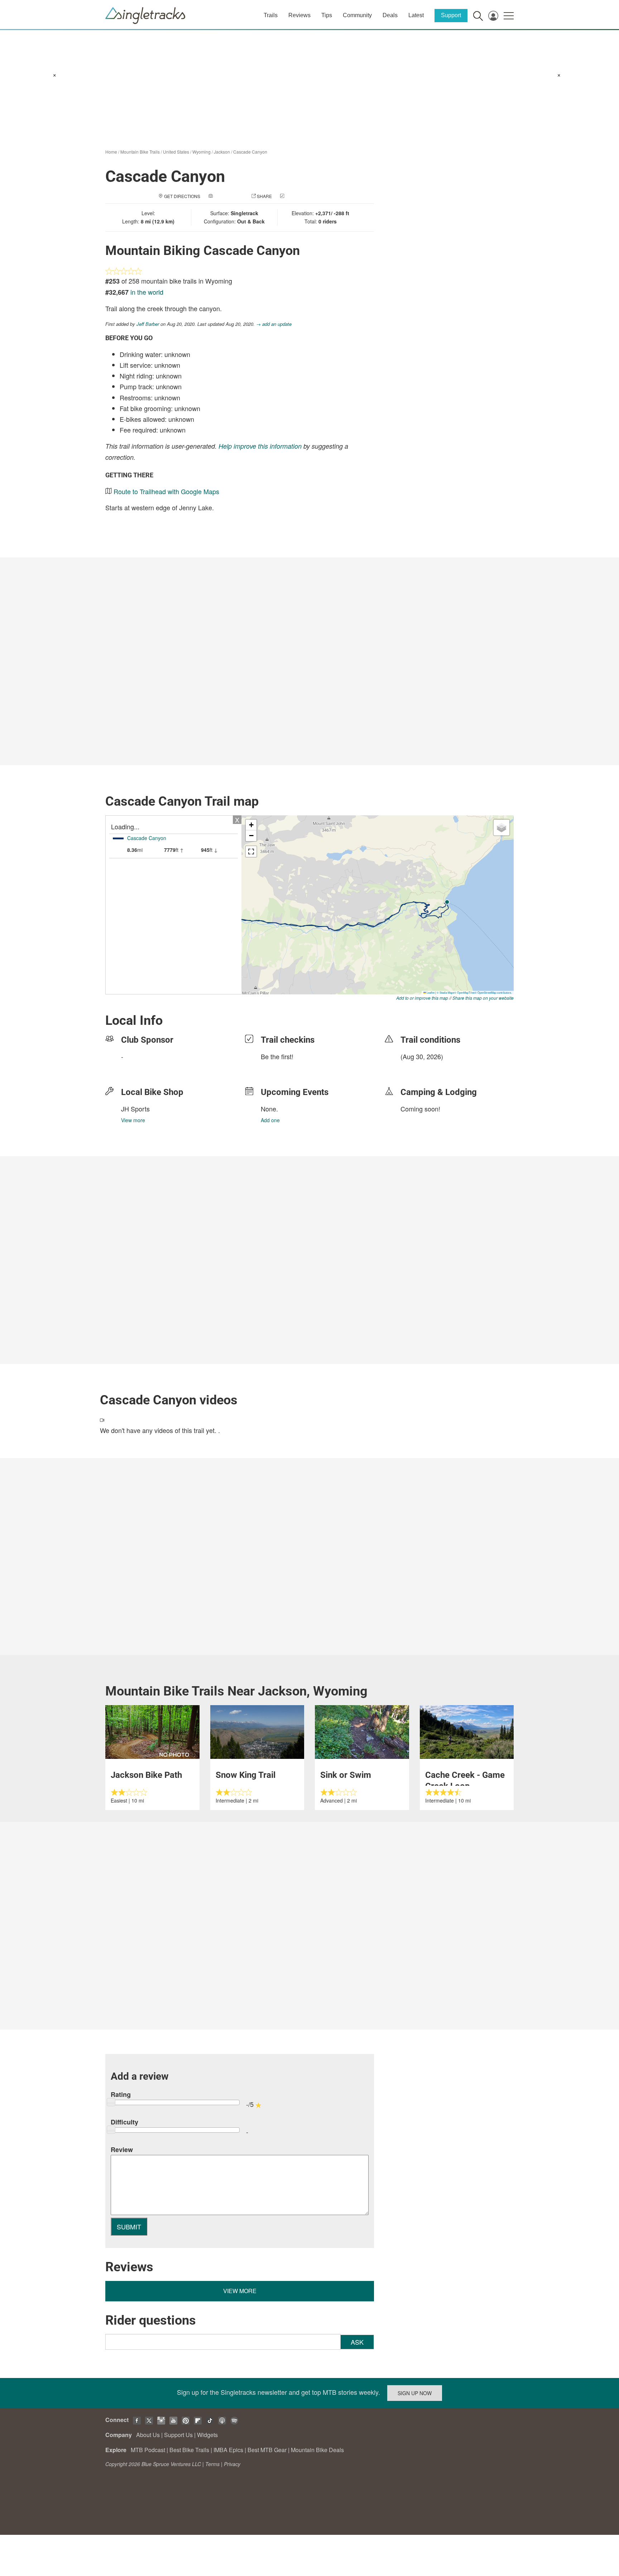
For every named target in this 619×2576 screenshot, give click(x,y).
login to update (417, 1068)
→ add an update (274, 324)
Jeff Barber (148, 324)
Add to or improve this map (422, 998)
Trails (271, 15)
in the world (147, 292)
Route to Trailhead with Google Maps (166, 491)
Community (357, 15)
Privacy (232, 2464)
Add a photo (229, 196)
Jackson (222, 152)
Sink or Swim (346, 1775)
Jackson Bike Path (146, 1775)
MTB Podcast (148, 2450)
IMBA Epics (228, 2450)
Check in (296, 196)
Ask (357, 2342)
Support (451, 15)
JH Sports (135, 1109)
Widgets (207, 2435)
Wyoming (201, 152)
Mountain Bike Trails (140, 152)
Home (111, 152)
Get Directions (182, 196)
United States (176, 152)
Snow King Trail (246, 1775)
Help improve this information (260, 446)
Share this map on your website (483, 998)
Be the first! (277, 1056)
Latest (416, 15)
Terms (212, 2464)
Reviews (299, 15)
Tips (327, 15)
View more (133, 1120)
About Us (148, 2435)
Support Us (178, 2435)
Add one (270, 1120)
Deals (390, 15)
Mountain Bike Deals (317, 2450)
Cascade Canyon (250, 152)
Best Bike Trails (189, 2450)
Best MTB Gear (267, 2450)
